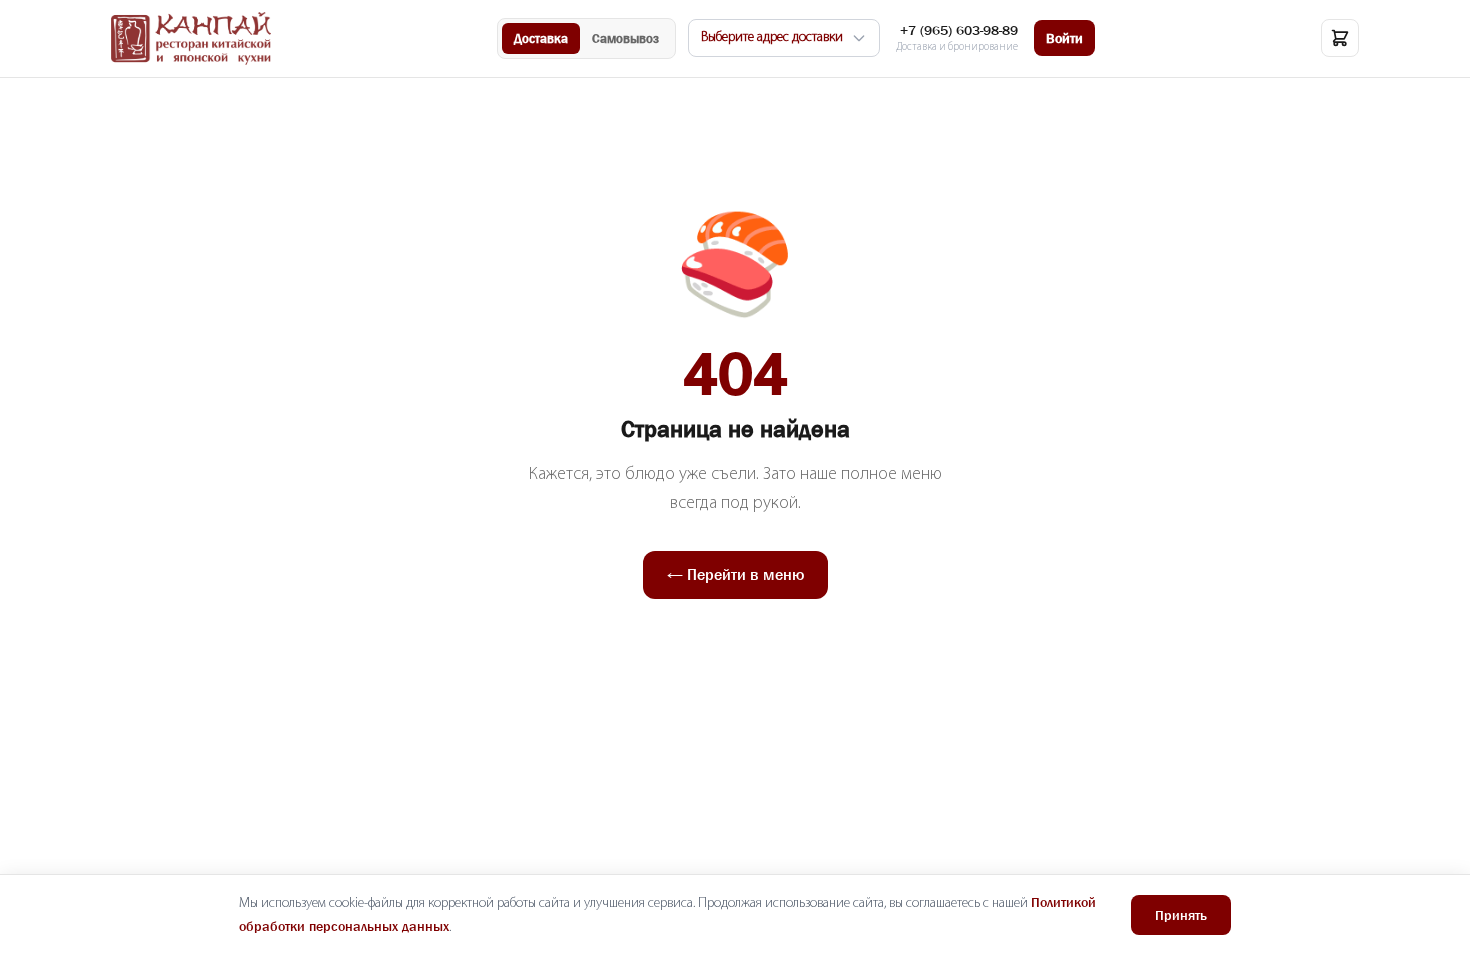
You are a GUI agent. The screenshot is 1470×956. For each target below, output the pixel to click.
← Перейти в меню (735, 574)
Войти (1064, 38)
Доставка (541, 38)
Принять (1181, 915)
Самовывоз (625, 38)
